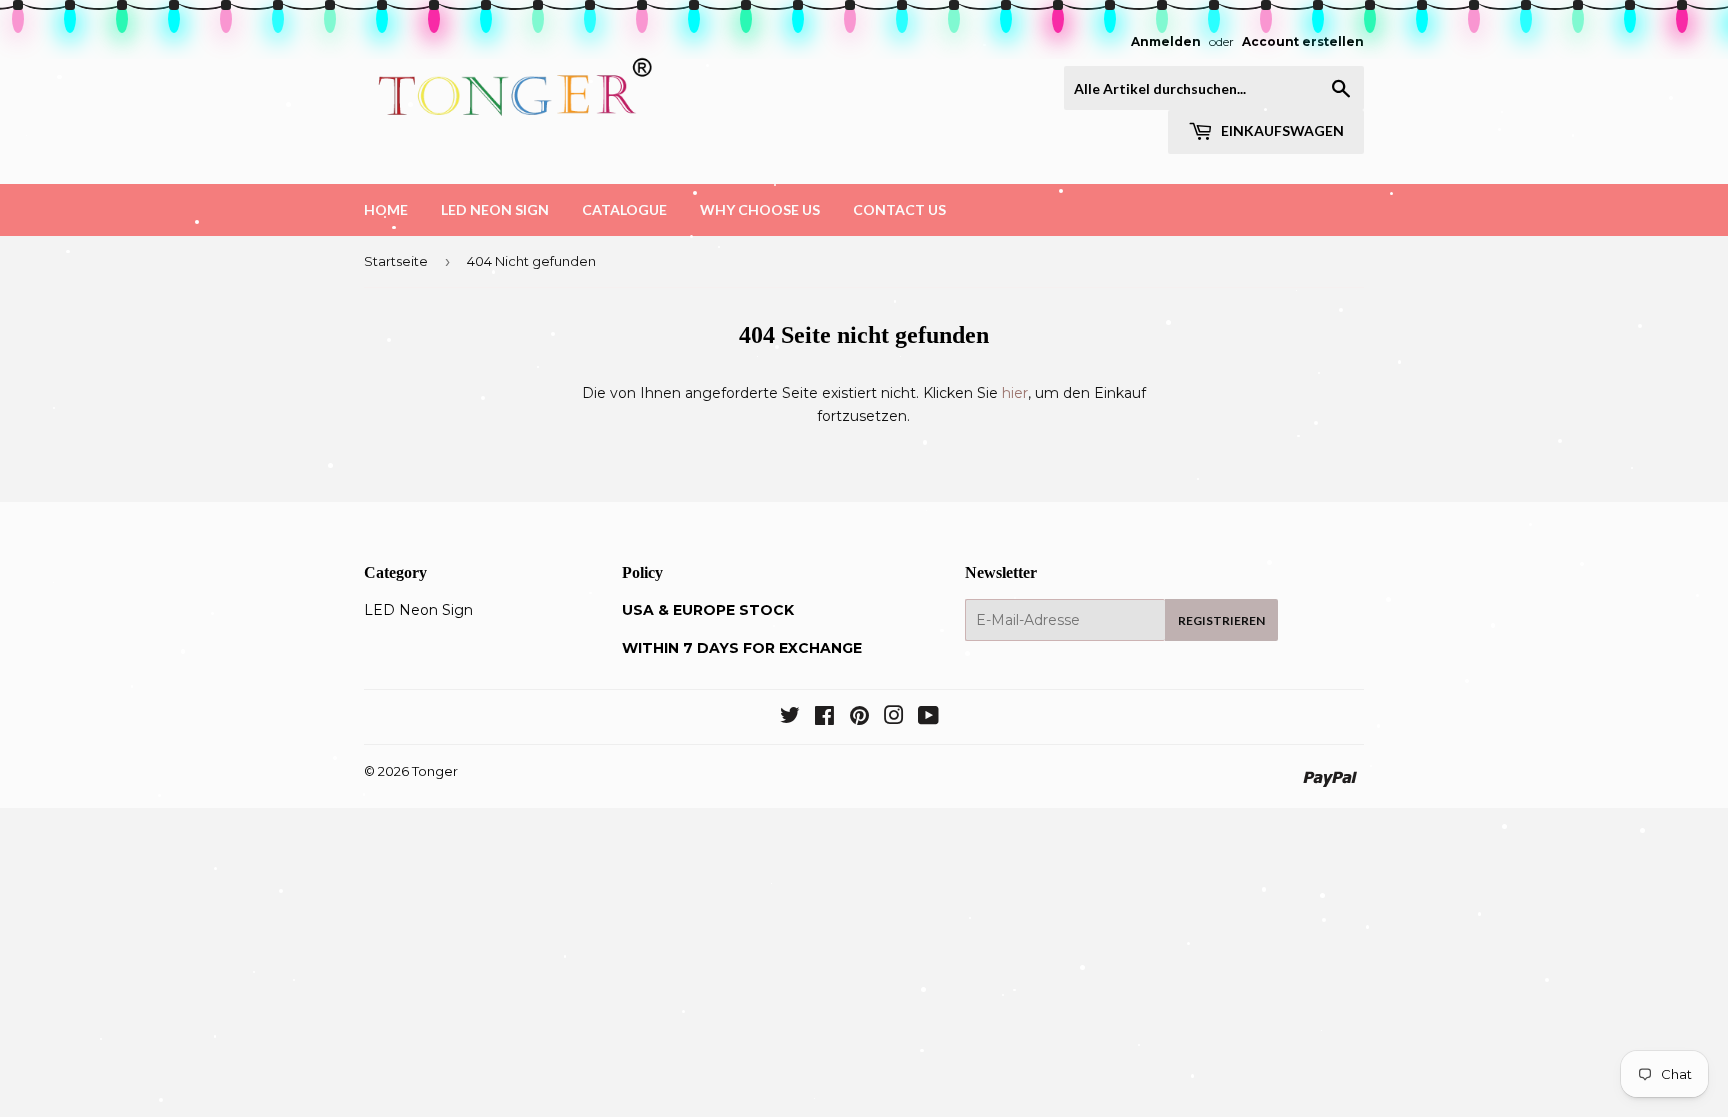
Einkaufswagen (1281, 130)
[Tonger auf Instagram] (894, 718)
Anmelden (1166, 41)
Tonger (435, 771)
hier (1015, 393)
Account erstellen (1303, 41)
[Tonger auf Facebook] (824, 718)
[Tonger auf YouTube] (928, 718)
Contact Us (899, 209)
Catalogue (624, 209)
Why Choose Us (760, 209)
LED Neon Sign (495, 209)
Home (386, 209)
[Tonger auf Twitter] (790, 718)
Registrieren (1221, 620)
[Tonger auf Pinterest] (859, 718)
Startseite (396, 261)
